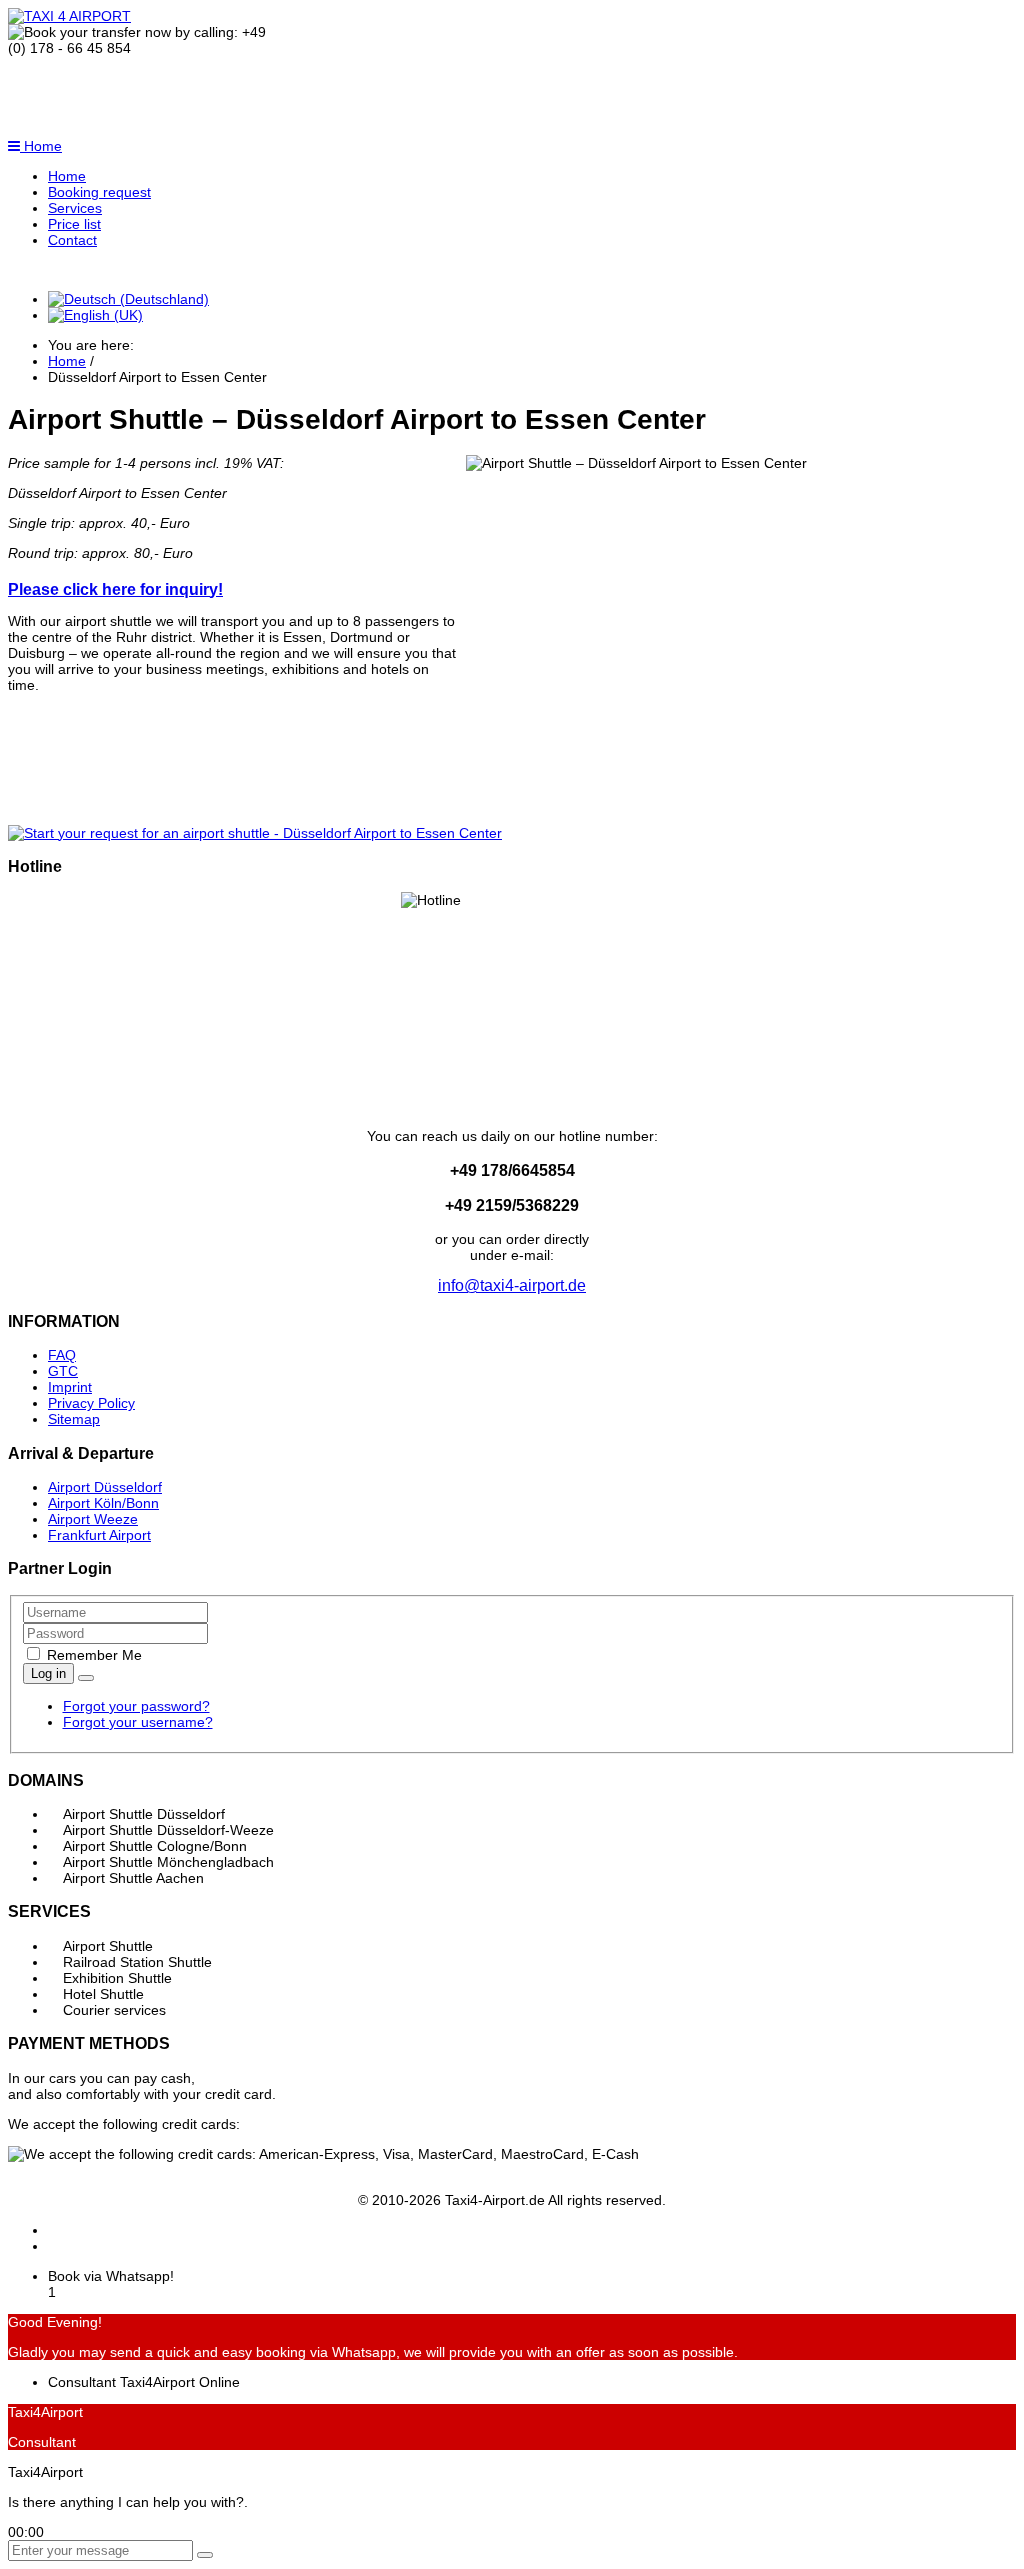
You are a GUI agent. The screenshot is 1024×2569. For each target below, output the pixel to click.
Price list (74, 224)
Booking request (99, 192)
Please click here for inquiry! (115, 589)
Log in (48, 1673)
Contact (72, 240)
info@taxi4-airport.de (512, 1285)
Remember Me (92, 1655)
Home (41, 146)
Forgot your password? (136, 1706)
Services (75, 208)
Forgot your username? (138, 1722)
